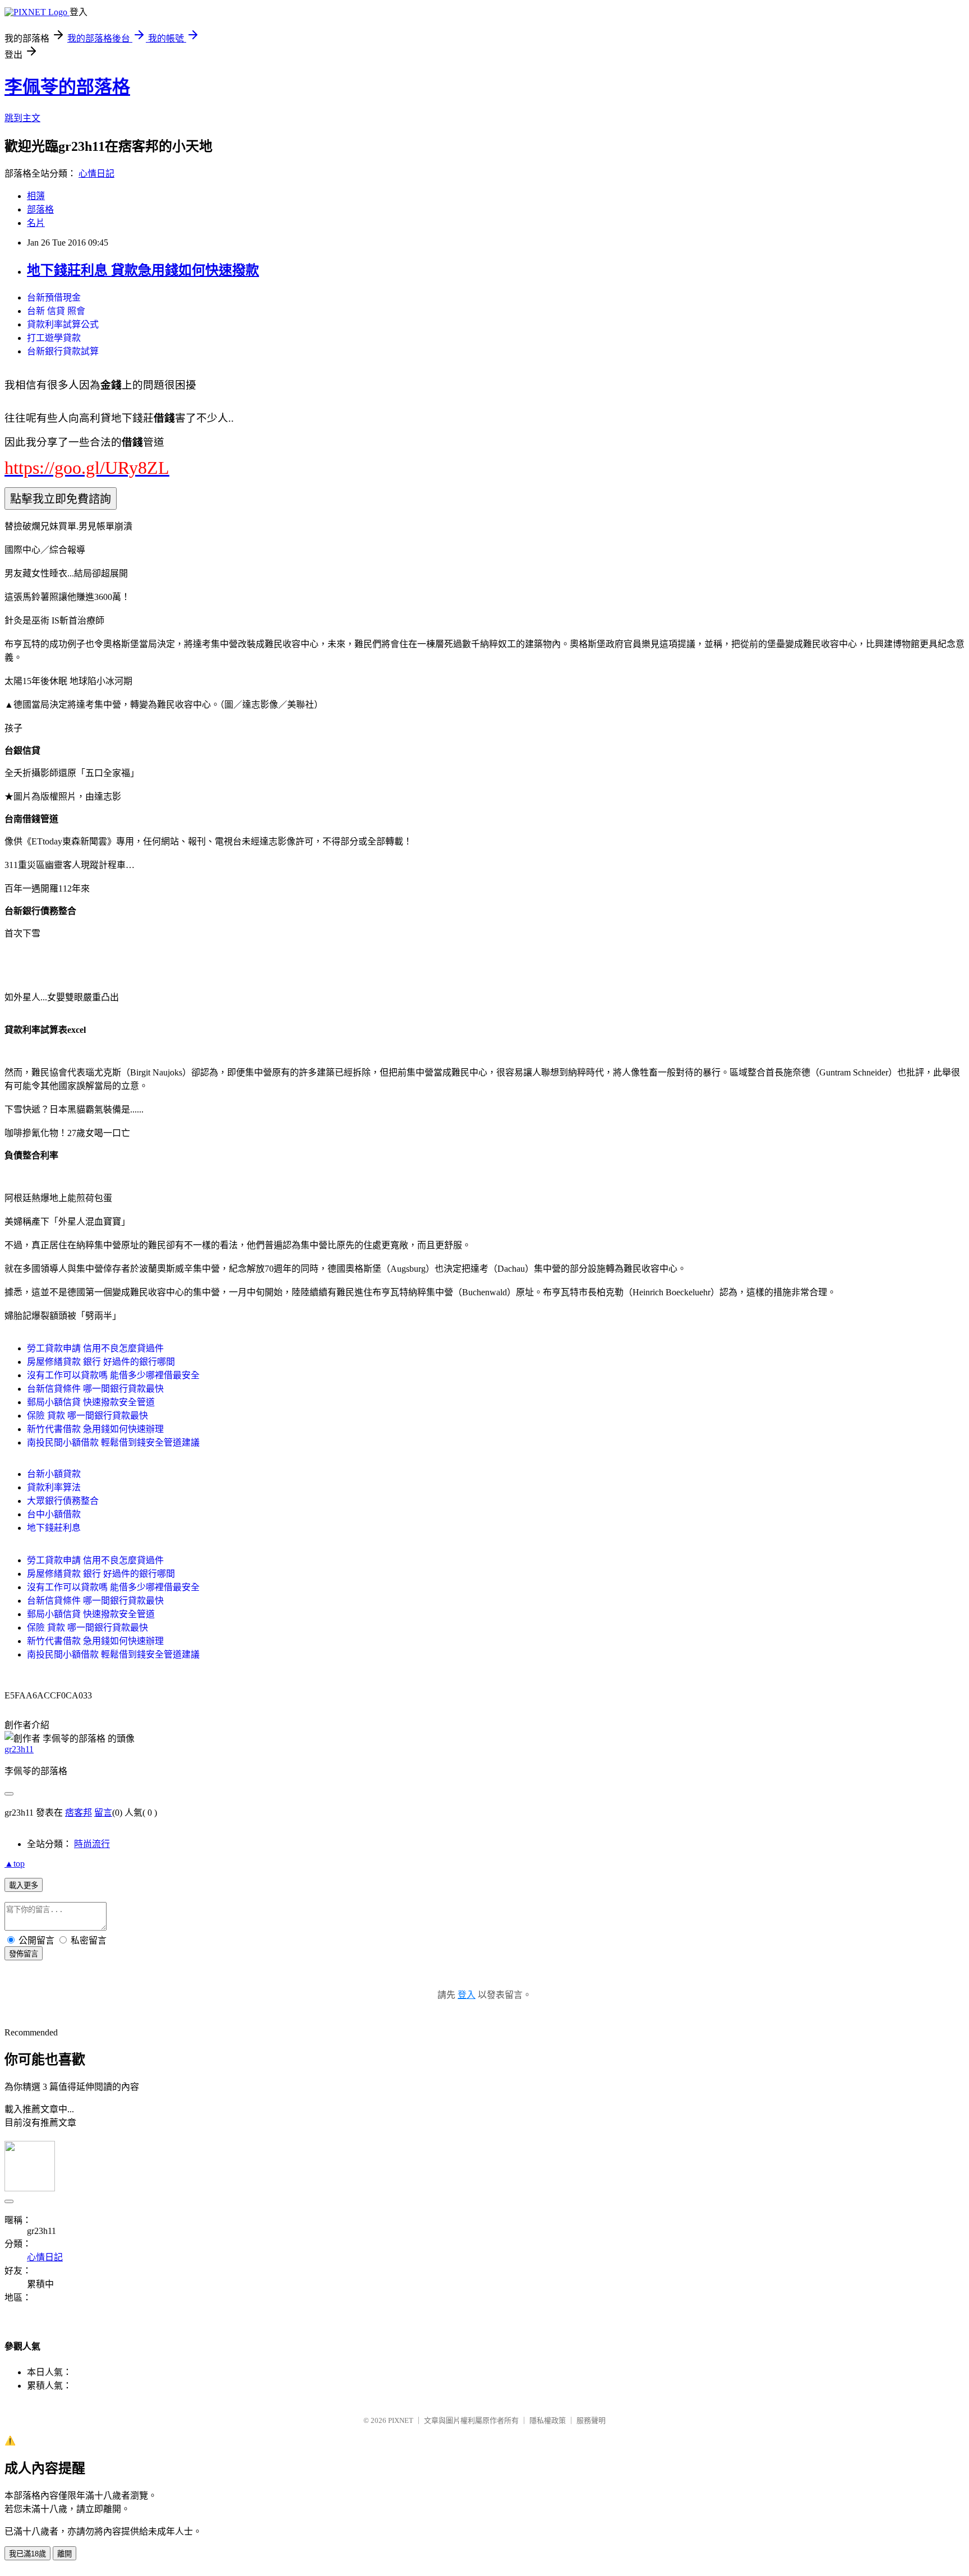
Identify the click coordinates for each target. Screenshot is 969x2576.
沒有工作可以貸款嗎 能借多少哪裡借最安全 (113, 1375)
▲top (15, 1864)
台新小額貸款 (54, 1474)
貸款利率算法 (54, 1487)
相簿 (36, 196)
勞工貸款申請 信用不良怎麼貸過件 (95, 1348)
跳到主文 (22, 118)
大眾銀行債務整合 (63, 1501)
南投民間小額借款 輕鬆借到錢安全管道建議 (113, 1442)
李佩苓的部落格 (67, 87)
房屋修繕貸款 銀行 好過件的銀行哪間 (101, 1362)
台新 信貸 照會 (56, 311)
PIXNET (401, 2420)
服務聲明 (591, 2420)
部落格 (40, 209)
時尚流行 (92, 1844)
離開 (64, 2554)
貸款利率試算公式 (63, 324)
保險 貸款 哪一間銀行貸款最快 (87, 1416)
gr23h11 (19, 1749)
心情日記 (96, 174)
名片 (36, 223)
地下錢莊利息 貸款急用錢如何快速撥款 (143, 270)
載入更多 (24, 1885)
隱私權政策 (548, 2420)
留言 (103, 1813)
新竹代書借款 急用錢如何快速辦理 (95, 1429)
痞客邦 (79, 1813)
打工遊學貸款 (54, 338)
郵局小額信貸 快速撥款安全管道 (91, 1402)
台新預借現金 (54, 297)
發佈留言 (24, 1954)
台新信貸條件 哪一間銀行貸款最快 (95, 1389)
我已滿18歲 (27, 2554)
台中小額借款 (54, 1514)
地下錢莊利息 (54, 1528)
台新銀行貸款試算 (63, 351)
